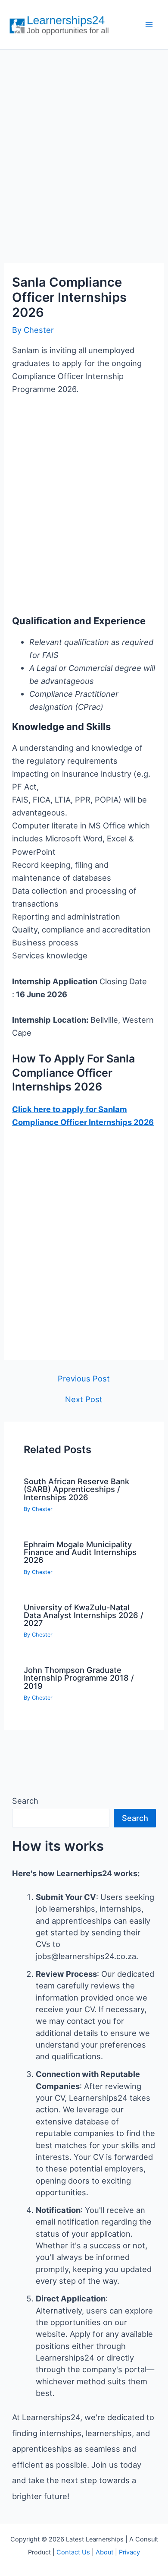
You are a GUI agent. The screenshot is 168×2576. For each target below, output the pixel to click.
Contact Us (73, 2552)
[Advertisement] (84, 147)
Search (25, 1801)
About (104, 2552)
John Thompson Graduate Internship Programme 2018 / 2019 (79, 1678)
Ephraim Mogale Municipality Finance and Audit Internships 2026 (80, 1552)
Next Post (84, 1399)
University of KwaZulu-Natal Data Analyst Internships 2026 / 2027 (84, 1615)
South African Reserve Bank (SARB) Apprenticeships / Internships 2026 (76, 1489)
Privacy (129, 2552)
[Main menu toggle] (149, 25)
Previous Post (84, 1378)
